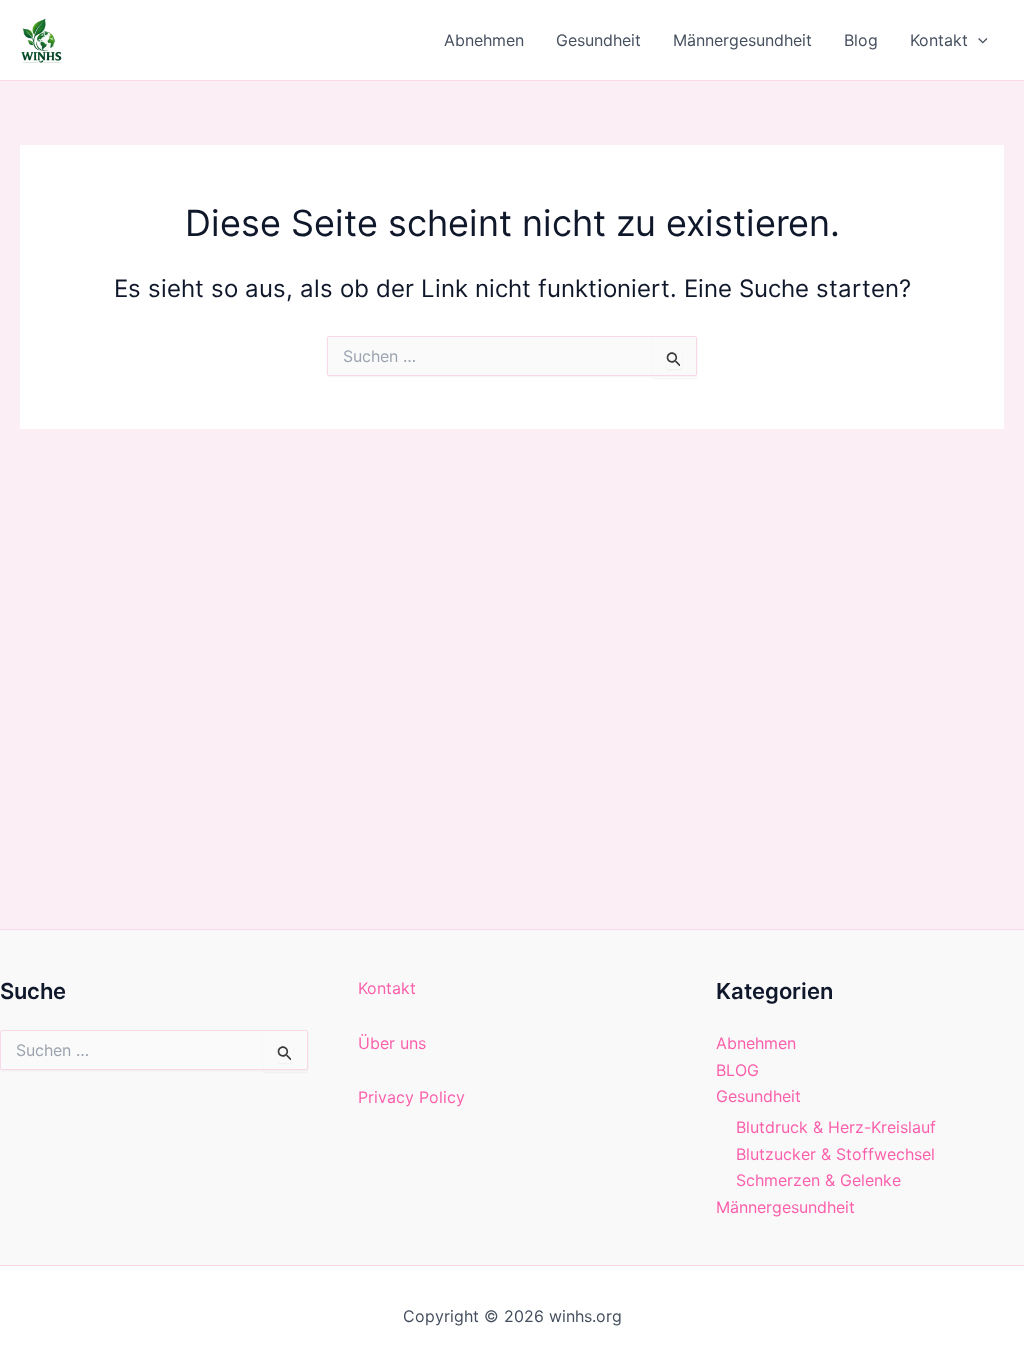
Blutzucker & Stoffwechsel (835, 1154)
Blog (861, 40)
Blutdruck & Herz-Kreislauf (836, 1127)
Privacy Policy (411, 1097)
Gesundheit (598, 40)
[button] (978, 40)
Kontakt (939, 40)
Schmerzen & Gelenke (818, 1180)
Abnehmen (484, 40)
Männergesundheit (742, 40)
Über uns (392, 1043)
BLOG (737, 1070)
